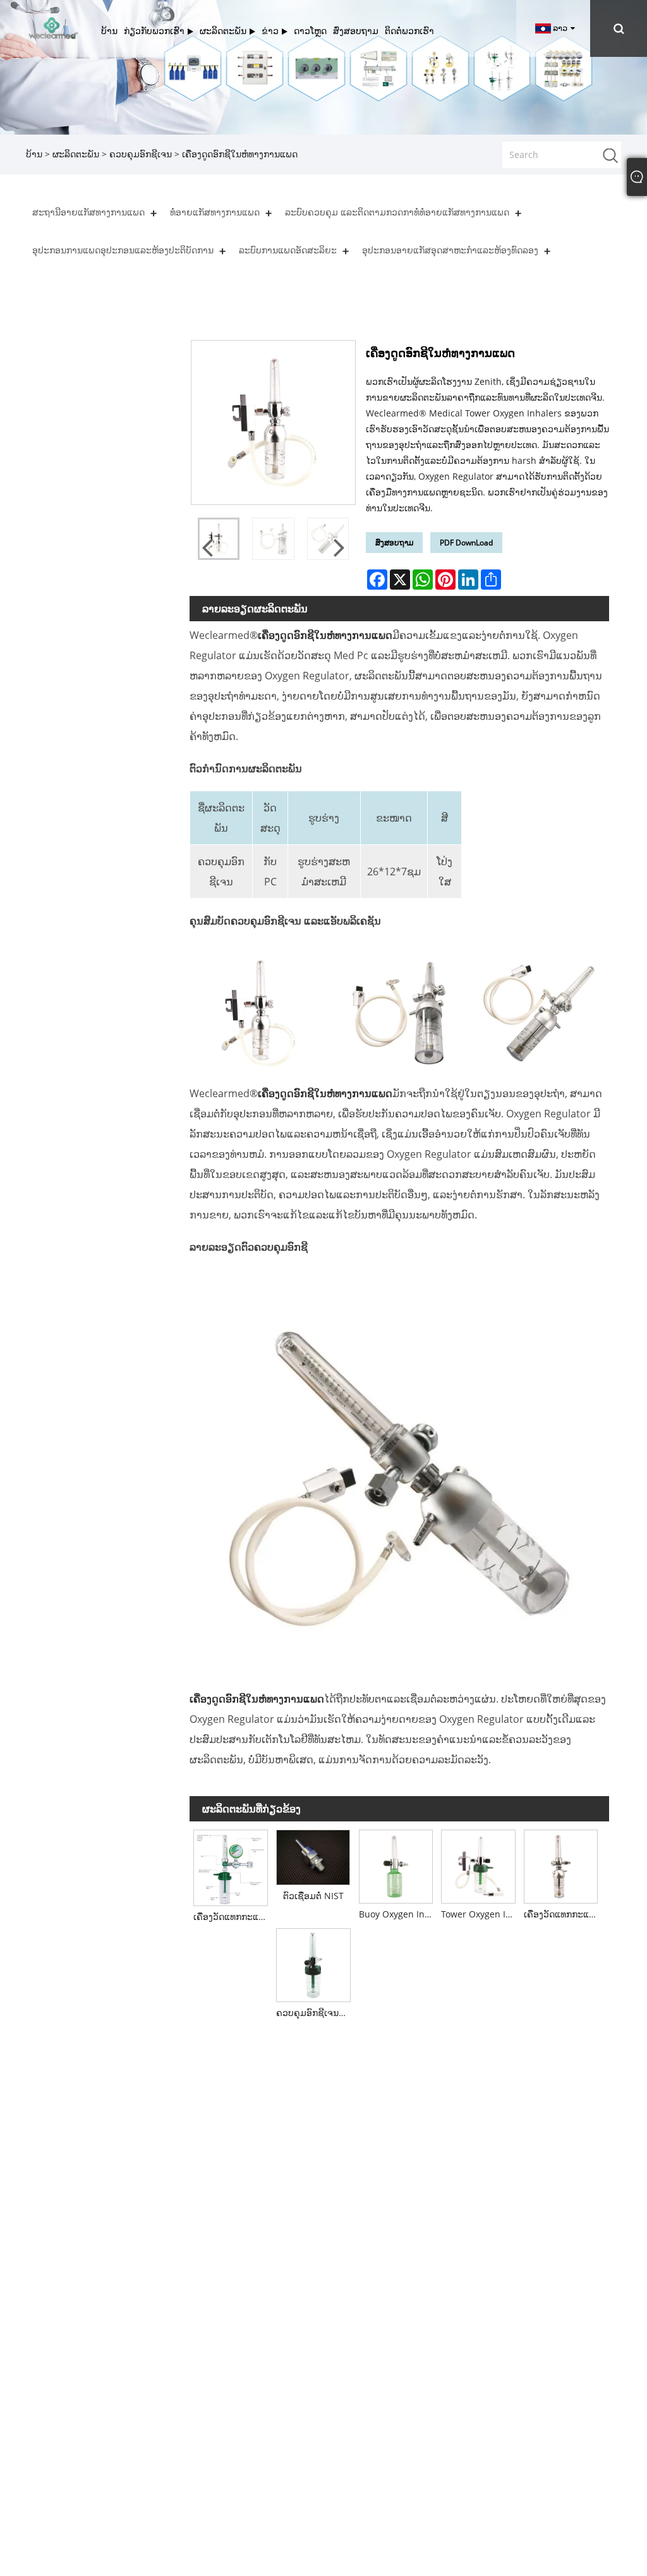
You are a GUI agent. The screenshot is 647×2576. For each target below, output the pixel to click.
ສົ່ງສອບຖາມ (394, 543)
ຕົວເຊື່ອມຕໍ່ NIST (313, 1896)
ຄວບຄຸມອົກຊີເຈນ (141, 154)
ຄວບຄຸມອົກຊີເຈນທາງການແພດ (315, 2013)
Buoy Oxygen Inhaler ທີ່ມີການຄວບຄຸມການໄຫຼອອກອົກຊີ (398, 1914)
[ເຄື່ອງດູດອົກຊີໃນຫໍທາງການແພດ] (273, 539)
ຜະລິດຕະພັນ (76, 154)
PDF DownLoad (466, 543)
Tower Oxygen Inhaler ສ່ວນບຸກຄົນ (480, 1914)
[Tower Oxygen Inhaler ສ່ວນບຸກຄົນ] (479, 1864)
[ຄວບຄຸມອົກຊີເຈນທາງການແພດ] (313, 1963)
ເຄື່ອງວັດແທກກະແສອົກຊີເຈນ (563, 1914)
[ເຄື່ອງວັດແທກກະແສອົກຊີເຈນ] (561, 1864)
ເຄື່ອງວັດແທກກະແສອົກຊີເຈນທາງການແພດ (233, 1917)
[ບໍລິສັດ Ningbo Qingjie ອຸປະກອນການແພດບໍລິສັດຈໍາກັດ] (53, 27)
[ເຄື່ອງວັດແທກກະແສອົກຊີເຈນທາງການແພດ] (231, 1866)
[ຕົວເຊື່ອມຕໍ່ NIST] (313, 1855)
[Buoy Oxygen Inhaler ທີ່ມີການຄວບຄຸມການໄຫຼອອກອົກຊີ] (396, 1864)
